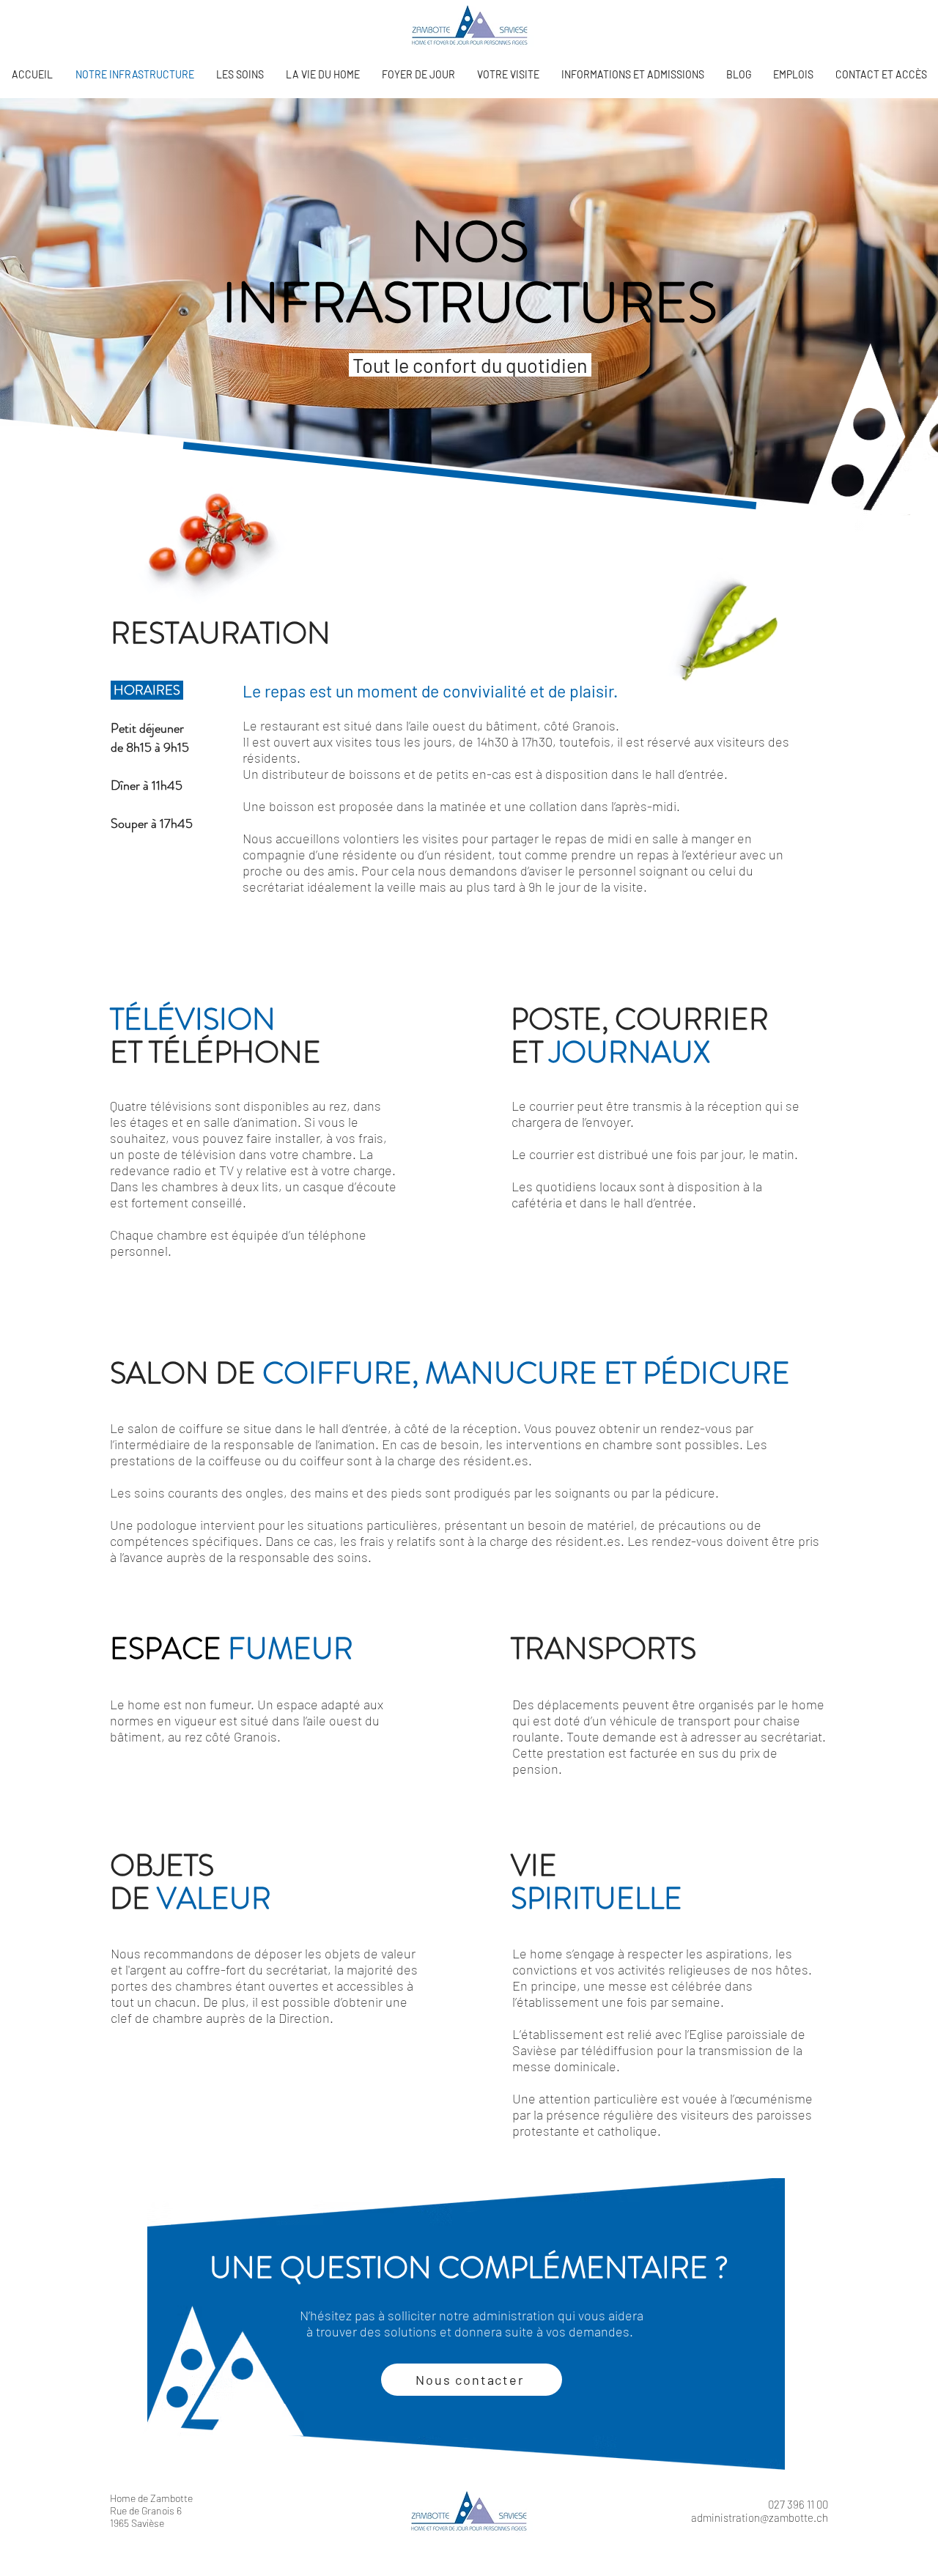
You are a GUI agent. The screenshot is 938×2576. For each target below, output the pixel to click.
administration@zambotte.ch (760, 2517)
